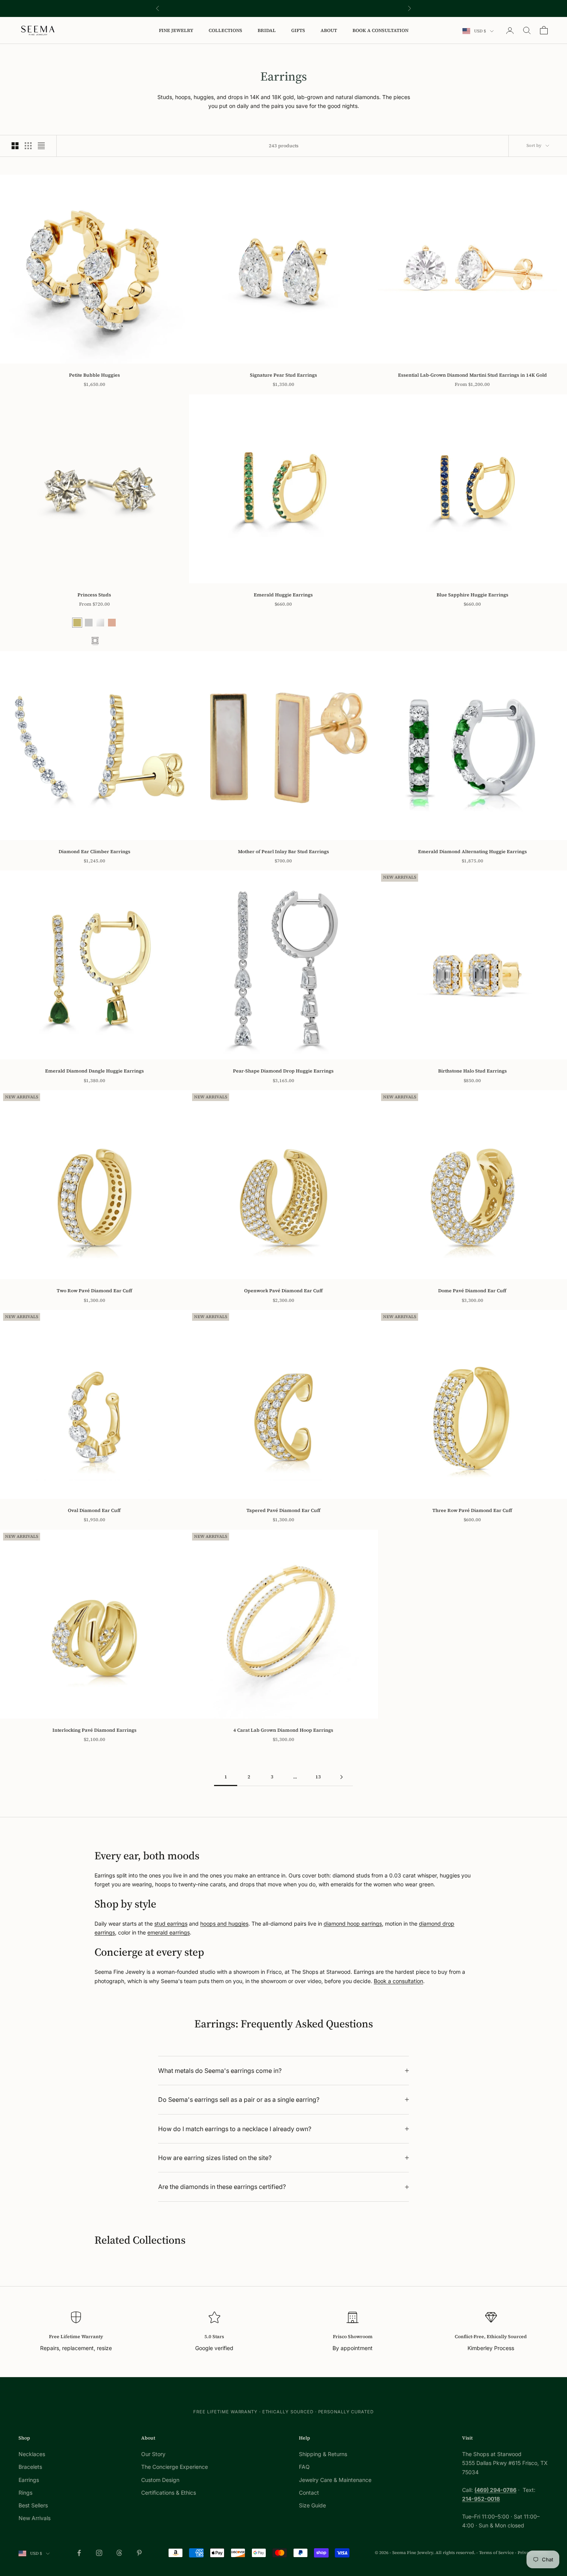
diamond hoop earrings (353, 1924)
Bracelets (30, 2467)
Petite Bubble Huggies (94, 375)
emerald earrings (169, 1932)
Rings (25, 2493)
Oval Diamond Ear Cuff (94, 1510)
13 (318, 1777)
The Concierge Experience (175, 2467)
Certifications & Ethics (169, 2493)
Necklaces (32, 2454)
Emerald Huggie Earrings (283, 595)
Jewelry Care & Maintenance (335, 2480)
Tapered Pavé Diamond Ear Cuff (283, 1510)
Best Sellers (33, 2505)
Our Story (153, 2454)
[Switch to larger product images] (15, 146)
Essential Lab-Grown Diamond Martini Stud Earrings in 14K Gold (472, 375)
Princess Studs (94, 595)
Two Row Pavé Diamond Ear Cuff (94, 1291)
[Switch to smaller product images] (28, 146)
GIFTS (298, 30)
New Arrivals (35, 2518)
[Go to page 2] (341, 1777)
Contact (309, 2493)
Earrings (29, 2480)
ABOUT (329, 30)
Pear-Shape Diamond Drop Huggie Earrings (283, 1071)
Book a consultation (398, 1981)
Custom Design (160, 2480)
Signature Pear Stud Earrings (283, 375)
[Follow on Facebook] (79, 2553)
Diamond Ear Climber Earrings (94, 852)
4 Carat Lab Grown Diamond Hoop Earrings (283, 1730)
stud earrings (171, 1924)
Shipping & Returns (323, 2454)
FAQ (304, 2467)
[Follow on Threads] (119, 2553)
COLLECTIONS (225, 30)
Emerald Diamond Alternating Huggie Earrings (472, 852)
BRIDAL (267, 30)
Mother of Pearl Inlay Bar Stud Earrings (283, 852)
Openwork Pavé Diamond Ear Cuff (283, 1291)
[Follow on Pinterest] (139, 2553)
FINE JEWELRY (176, 30)
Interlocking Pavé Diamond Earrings (94, 1730)
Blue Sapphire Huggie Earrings (472, 595)
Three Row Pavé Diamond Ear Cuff (472, 1510)
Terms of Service (496, 2553)
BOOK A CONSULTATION (381, 30)
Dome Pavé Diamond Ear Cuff (472, 1291)
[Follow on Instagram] (99, 2553)
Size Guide (312, 2505)
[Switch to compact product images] (41, 146)
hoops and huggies (224, 1924)
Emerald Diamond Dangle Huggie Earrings (94, 1071)
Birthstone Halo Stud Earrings (472, 1071)
